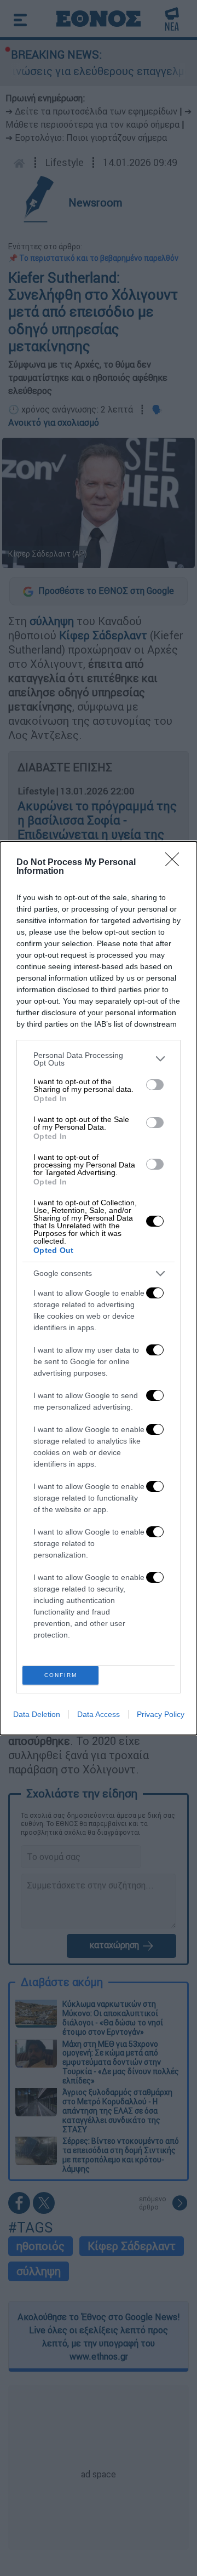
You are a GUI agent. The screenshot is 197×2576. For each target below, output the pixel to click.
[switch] (155, 1085)
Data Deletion (37, 1714)
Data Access (99, 1714)
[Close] (176, 863)
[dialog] (99, 1288)
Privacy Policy (161, 1714)
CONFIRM (61, 1675)
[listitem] (99, 1059)
